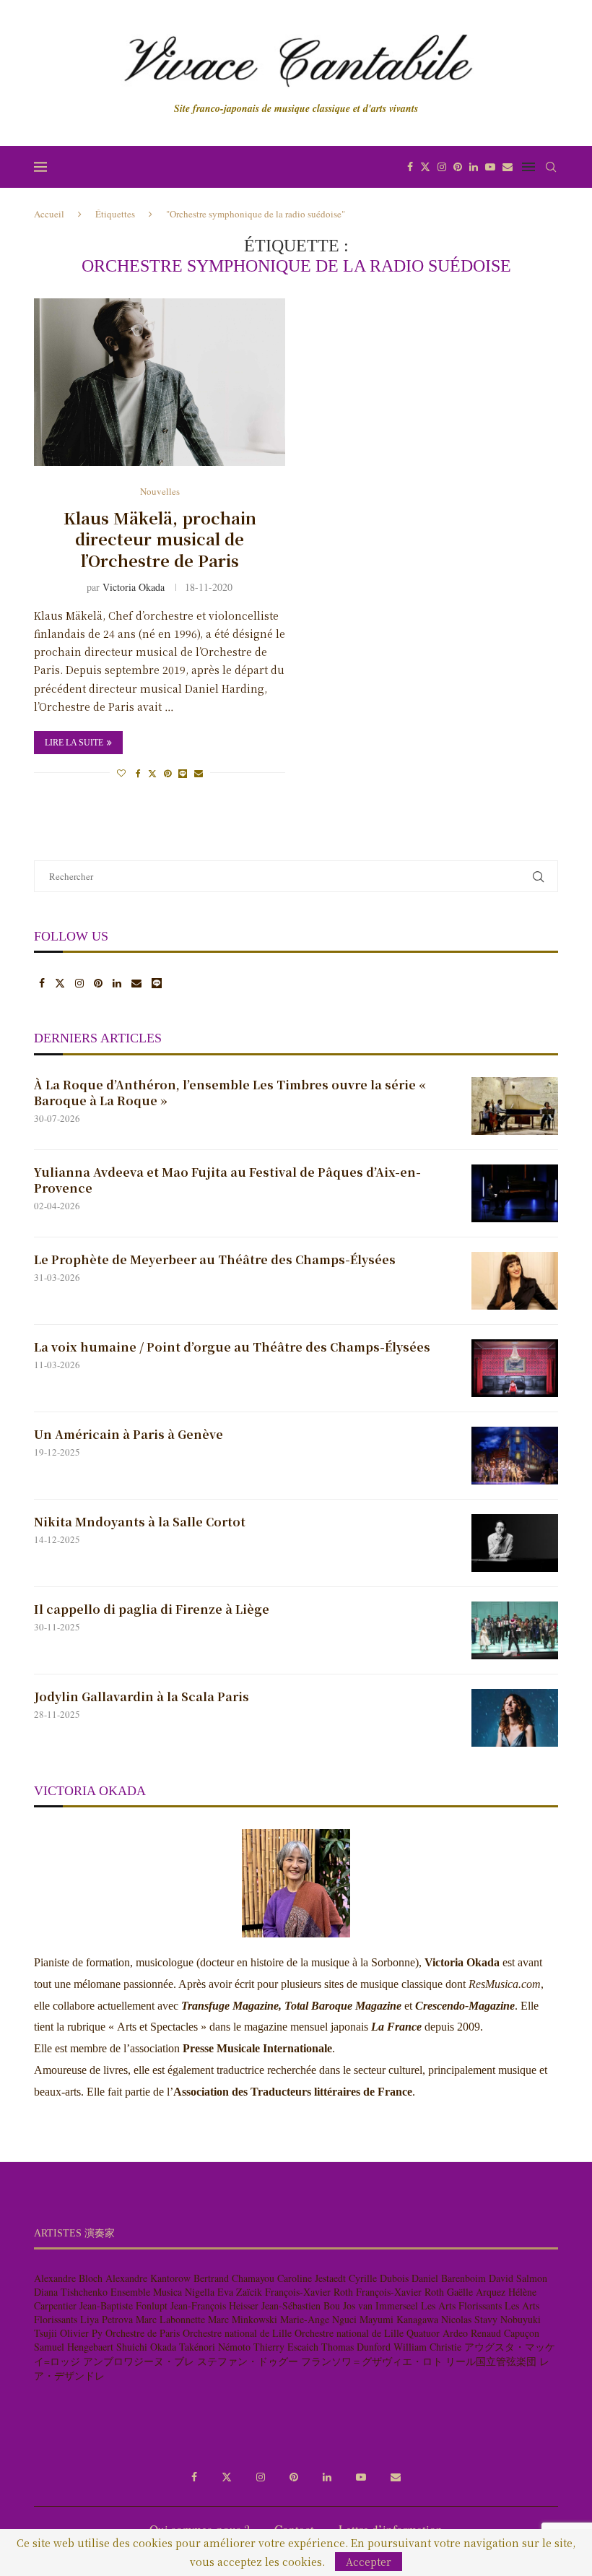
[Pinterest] (458, 167)
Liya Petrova (106, 2319)
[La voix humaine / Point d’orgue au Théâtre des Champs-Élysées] (515, 1368)
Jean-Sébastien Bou (301, 2305)
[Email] (508, 167)
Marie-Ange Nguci (318, 2319)
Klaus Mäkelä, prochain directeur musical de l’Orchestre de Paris (160, 539)
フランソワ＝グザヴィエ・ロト (372, 2361)
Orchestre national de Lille (237, 2333)
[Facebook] (410, 167)
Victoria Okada (134, 587)
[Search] (551, 167)
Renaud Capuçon (505, 2333)
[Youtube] (490, 167)
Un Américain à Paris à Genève (130, 1435)
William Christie (427, 2347)
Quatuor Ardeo (437, 2333)
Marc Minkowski (243, 2319)
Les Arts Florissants (461, 2305)
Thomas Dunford (356, 2347)
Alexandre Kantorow (148, 2278)
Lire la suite (74, 743)
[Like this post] (121, 773)
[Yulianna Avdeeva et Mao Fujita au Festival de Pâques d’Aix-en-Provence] (515, 1193)
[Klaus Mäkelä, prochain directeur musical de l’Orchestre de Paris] (160, 382)
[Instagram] (442, 167)
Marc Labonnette (170, 2319)
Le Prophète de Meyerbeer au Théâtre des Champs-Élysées (215, 1260)
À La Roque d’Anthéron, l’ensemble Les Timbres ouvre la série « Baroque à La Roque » (230, 1093)
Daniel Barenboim (449, 2278)
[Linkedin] (474, 167)
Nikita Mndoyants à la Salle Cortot (140, 1522)
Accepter (369, 2562)
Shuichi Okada (146, 2347)
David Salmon (518, 2278)
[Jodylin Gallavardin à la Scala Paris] (515, 1718)
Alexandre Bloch (68, 2278)
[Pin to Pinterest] (167, 773)
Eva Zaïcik (240, 2292)
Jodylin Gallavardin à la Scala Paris (142, 1697)
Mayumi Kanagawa (399, 2319)
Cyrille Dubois (379, 2278)
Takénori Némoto (215, 2347)
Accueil (49, 214)
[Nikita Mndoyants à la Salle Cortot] (515, 1543)
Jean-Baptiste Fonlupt (123, 2305)
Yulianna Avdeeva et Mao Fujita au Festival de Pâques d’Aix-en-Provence (227, 1180)
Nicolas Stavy (469, 2319)
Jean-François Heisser (214, 2305)
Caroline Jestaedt (312, 2278)
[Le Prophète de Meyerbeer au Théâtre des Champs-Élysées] (515, 1281)
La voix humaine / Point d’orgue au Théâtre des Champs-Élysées (232, 1347)
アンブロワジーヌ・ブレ (139, 2361)
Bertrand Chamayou (234, 2278)
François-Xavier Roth (309, 2292)
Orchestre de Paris (143, 2333)
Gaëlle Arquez (476, 2292)
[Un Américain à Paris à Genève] (515, 1456)
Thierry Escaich (286, 2347)
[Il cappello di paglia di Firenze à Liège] (515, 1630)
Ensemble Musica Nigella (162, 2292)
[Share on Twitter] (152, 773)
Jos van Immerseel (380, 2305)
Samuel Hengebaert (74, 2347)
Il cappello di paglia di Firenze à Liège (152, 1609)
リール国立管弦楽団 (491, 2361)
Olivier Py (81, 2333)
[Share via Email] (199, 773)
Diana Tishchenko (71, 2292)
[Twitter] (425, 167)
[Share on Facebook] (138, 773)
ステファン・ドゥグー (248, 2361)
